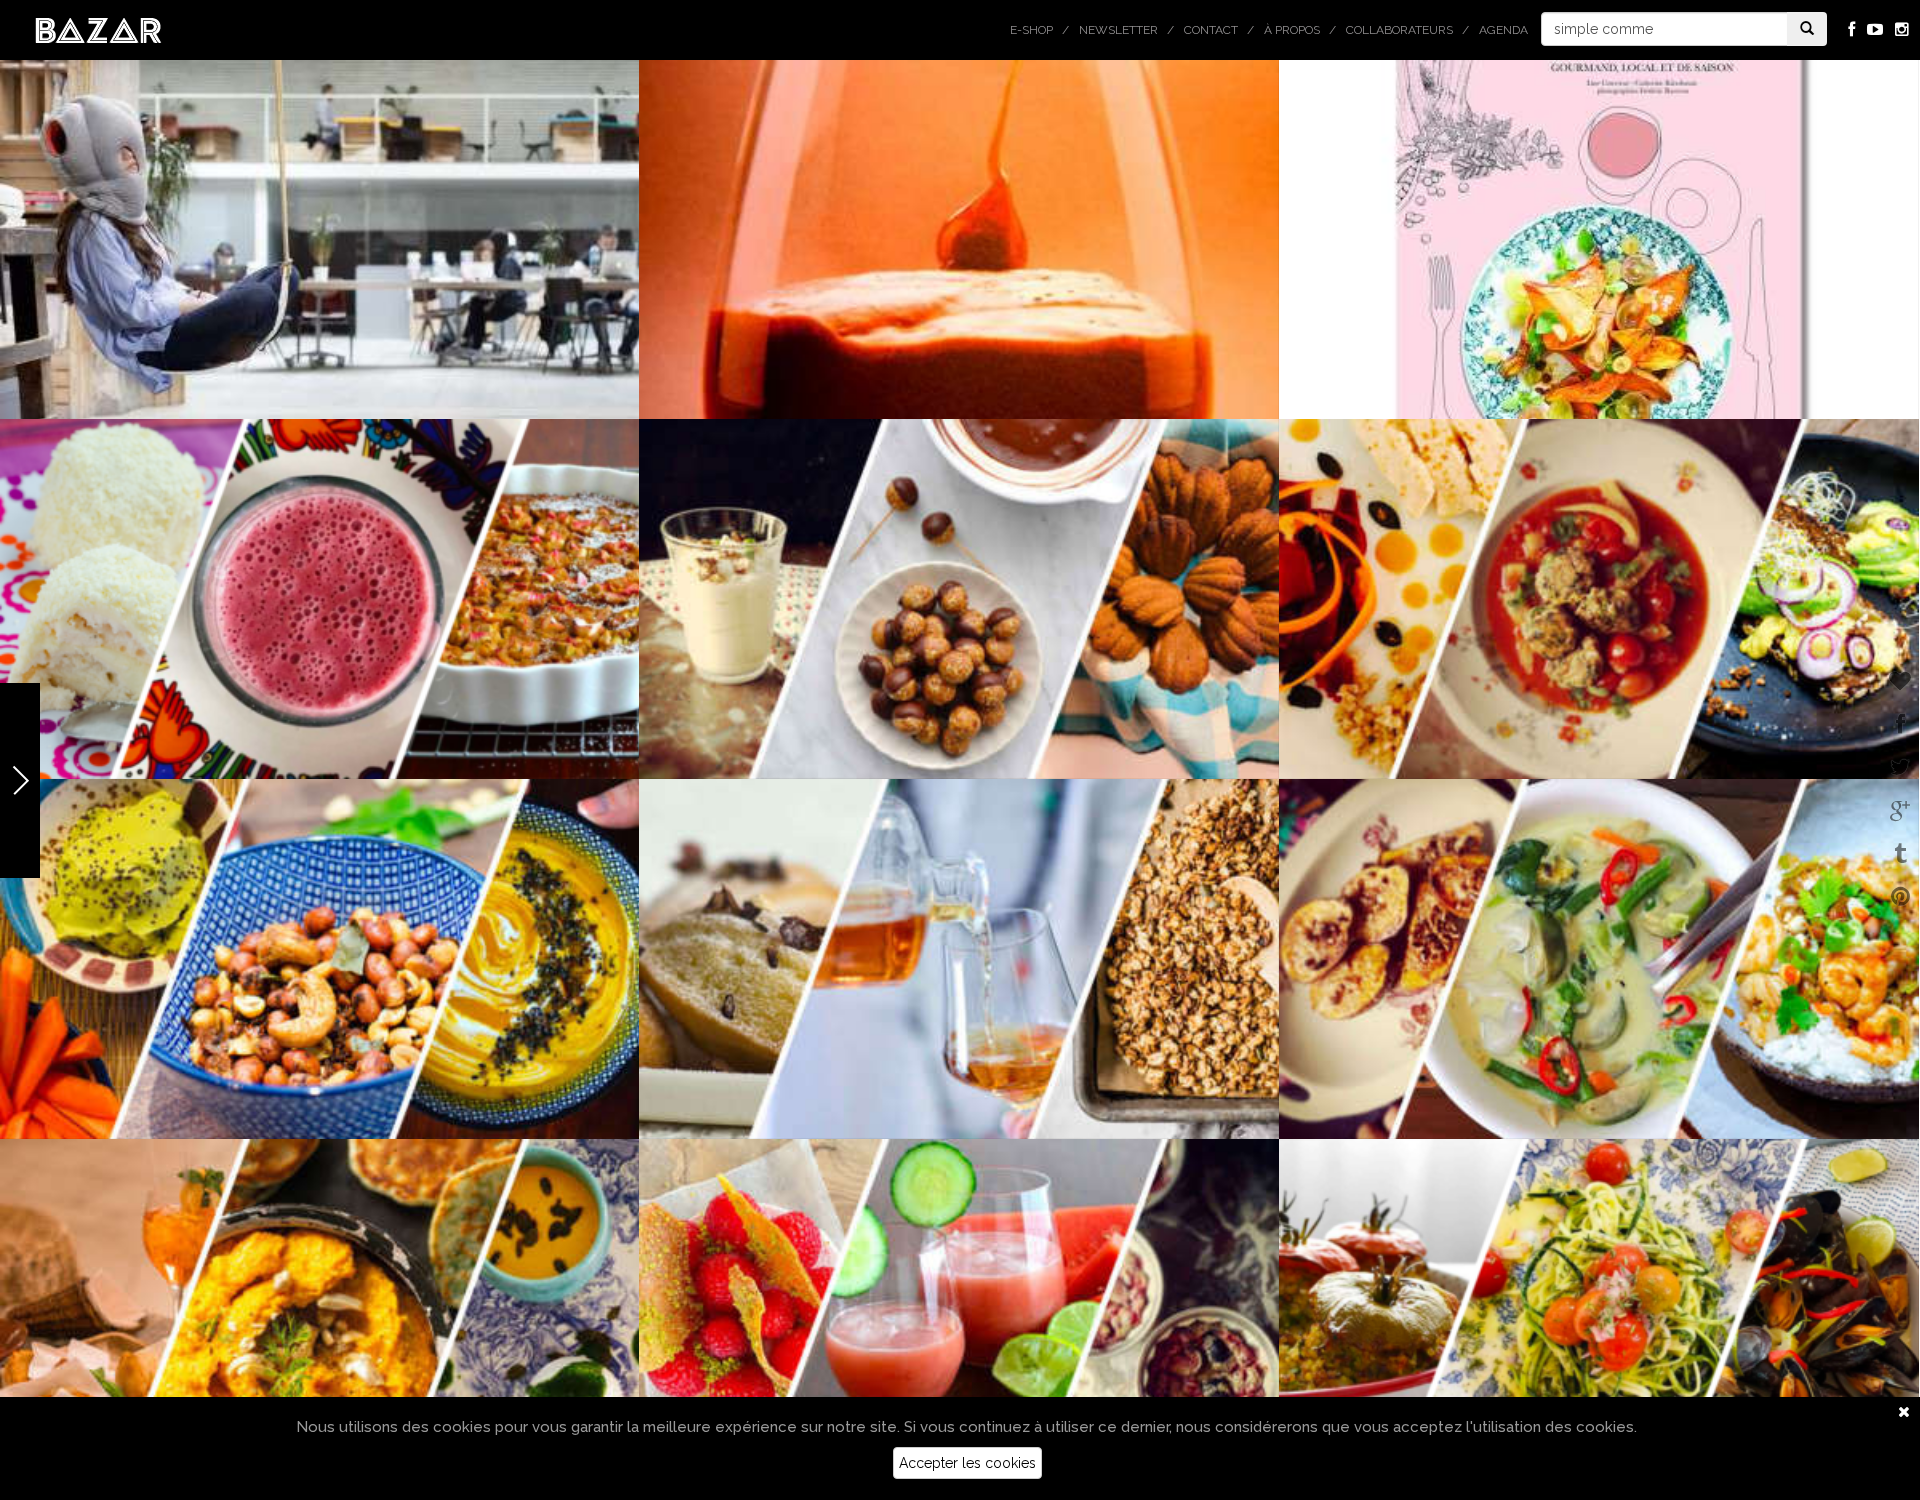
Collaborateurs (1399, 30)
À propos (1292, 30)
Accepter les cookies (967, 1463)
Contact (1211, 30)
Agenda (1503, 30)
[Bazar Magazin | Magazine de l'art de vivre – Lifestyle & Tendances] (98, 29)
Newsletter (1118, 30)
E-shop (1031, 30)
